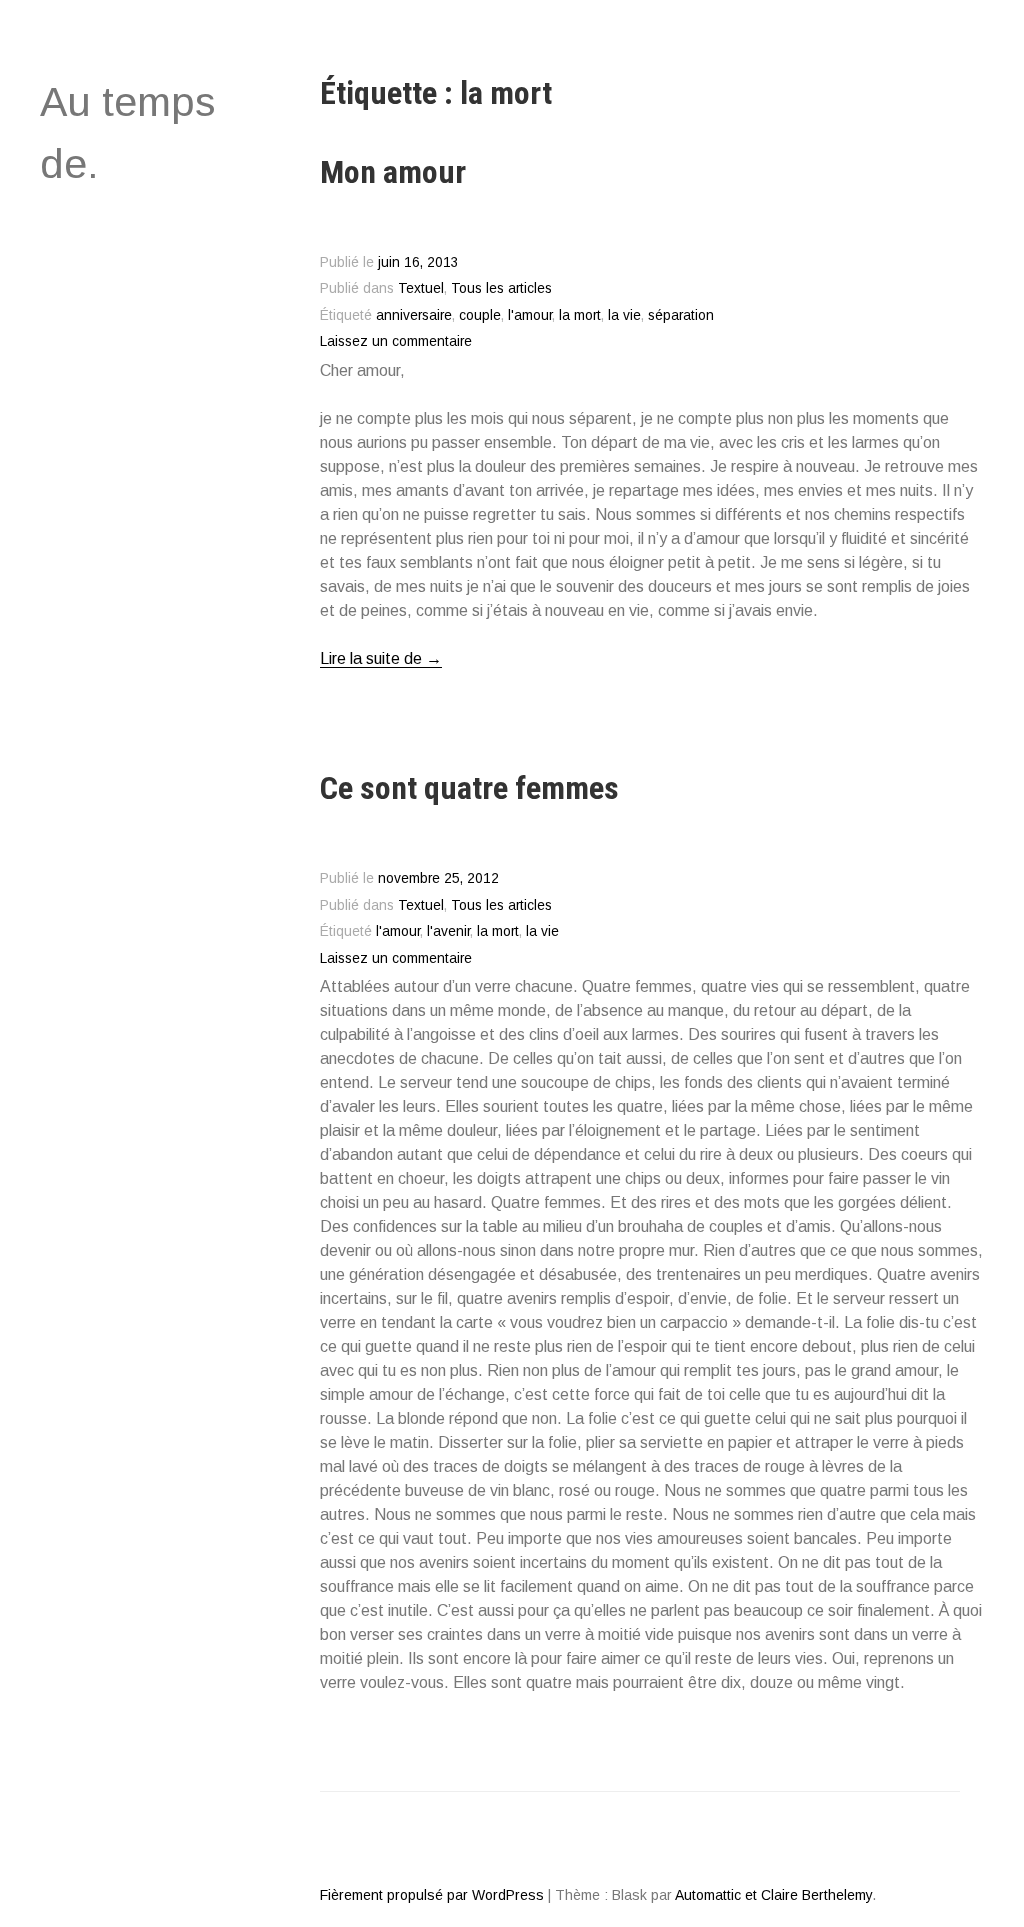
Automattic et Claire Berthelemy (773, 1895)
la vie (624, 315)
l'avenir (448, 931)
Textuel (421, 288)
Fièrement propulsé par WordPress (432, 1895)
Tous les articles (501, 288)
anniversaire (414, 315)
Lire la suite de (381, 659)
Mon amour (393, 172)
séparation (681, 315)
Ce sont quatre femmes (469, 788)
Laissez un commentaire (396, 341)
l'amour (530, 315)
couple (480, 315)
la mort (580, 315)
